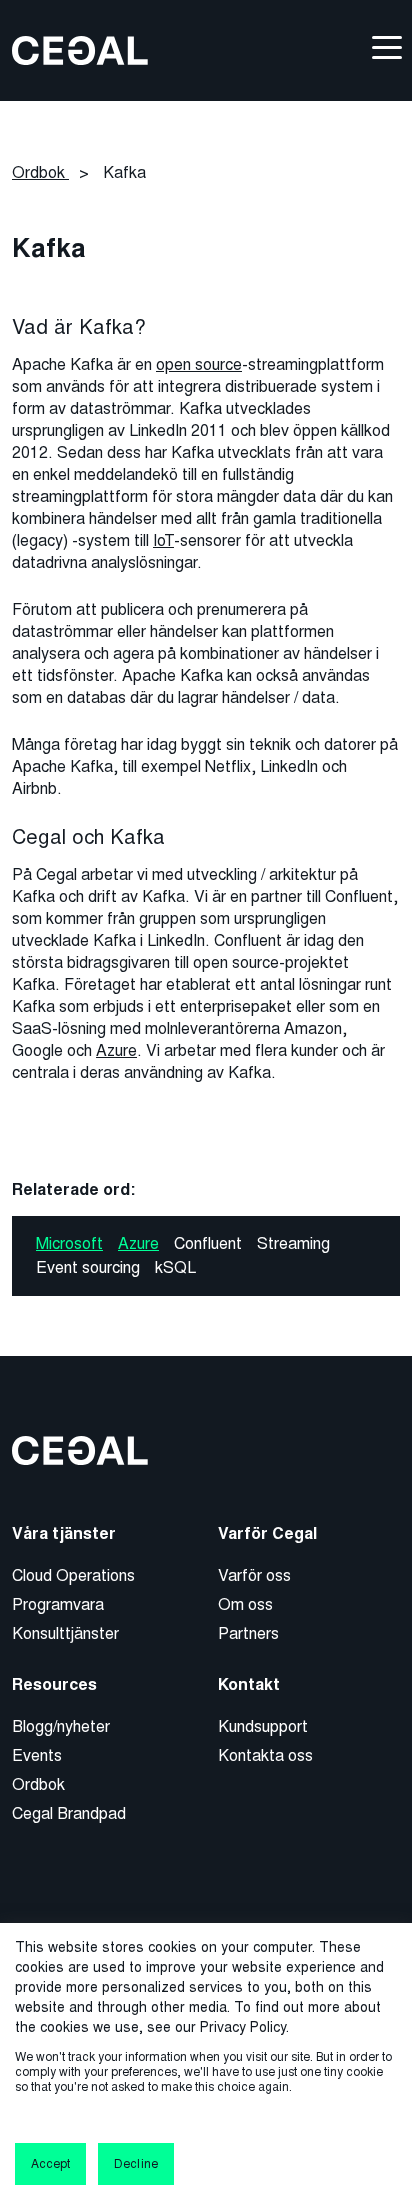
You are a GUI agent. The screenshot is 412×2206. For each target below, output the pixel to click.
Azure (116, 1050)
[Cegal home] (80, 49)
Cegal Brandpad (69, 1813)
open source (199, 364)
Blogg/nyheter (61, 1726)
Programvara (58, 1604)
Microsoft (69, 1243)
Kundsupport (263, 1726)
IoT (163, 540)
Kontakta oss (265, 1755)
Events (37, 1755)
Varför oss (254, 1575)
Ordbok (38, 1784)
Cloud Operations (73, 1575)
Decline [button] (135, 2164)
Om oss (245, 1604)
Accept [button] (50, 2164)
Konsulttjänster (65, 1633)
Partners (248, 1633)
